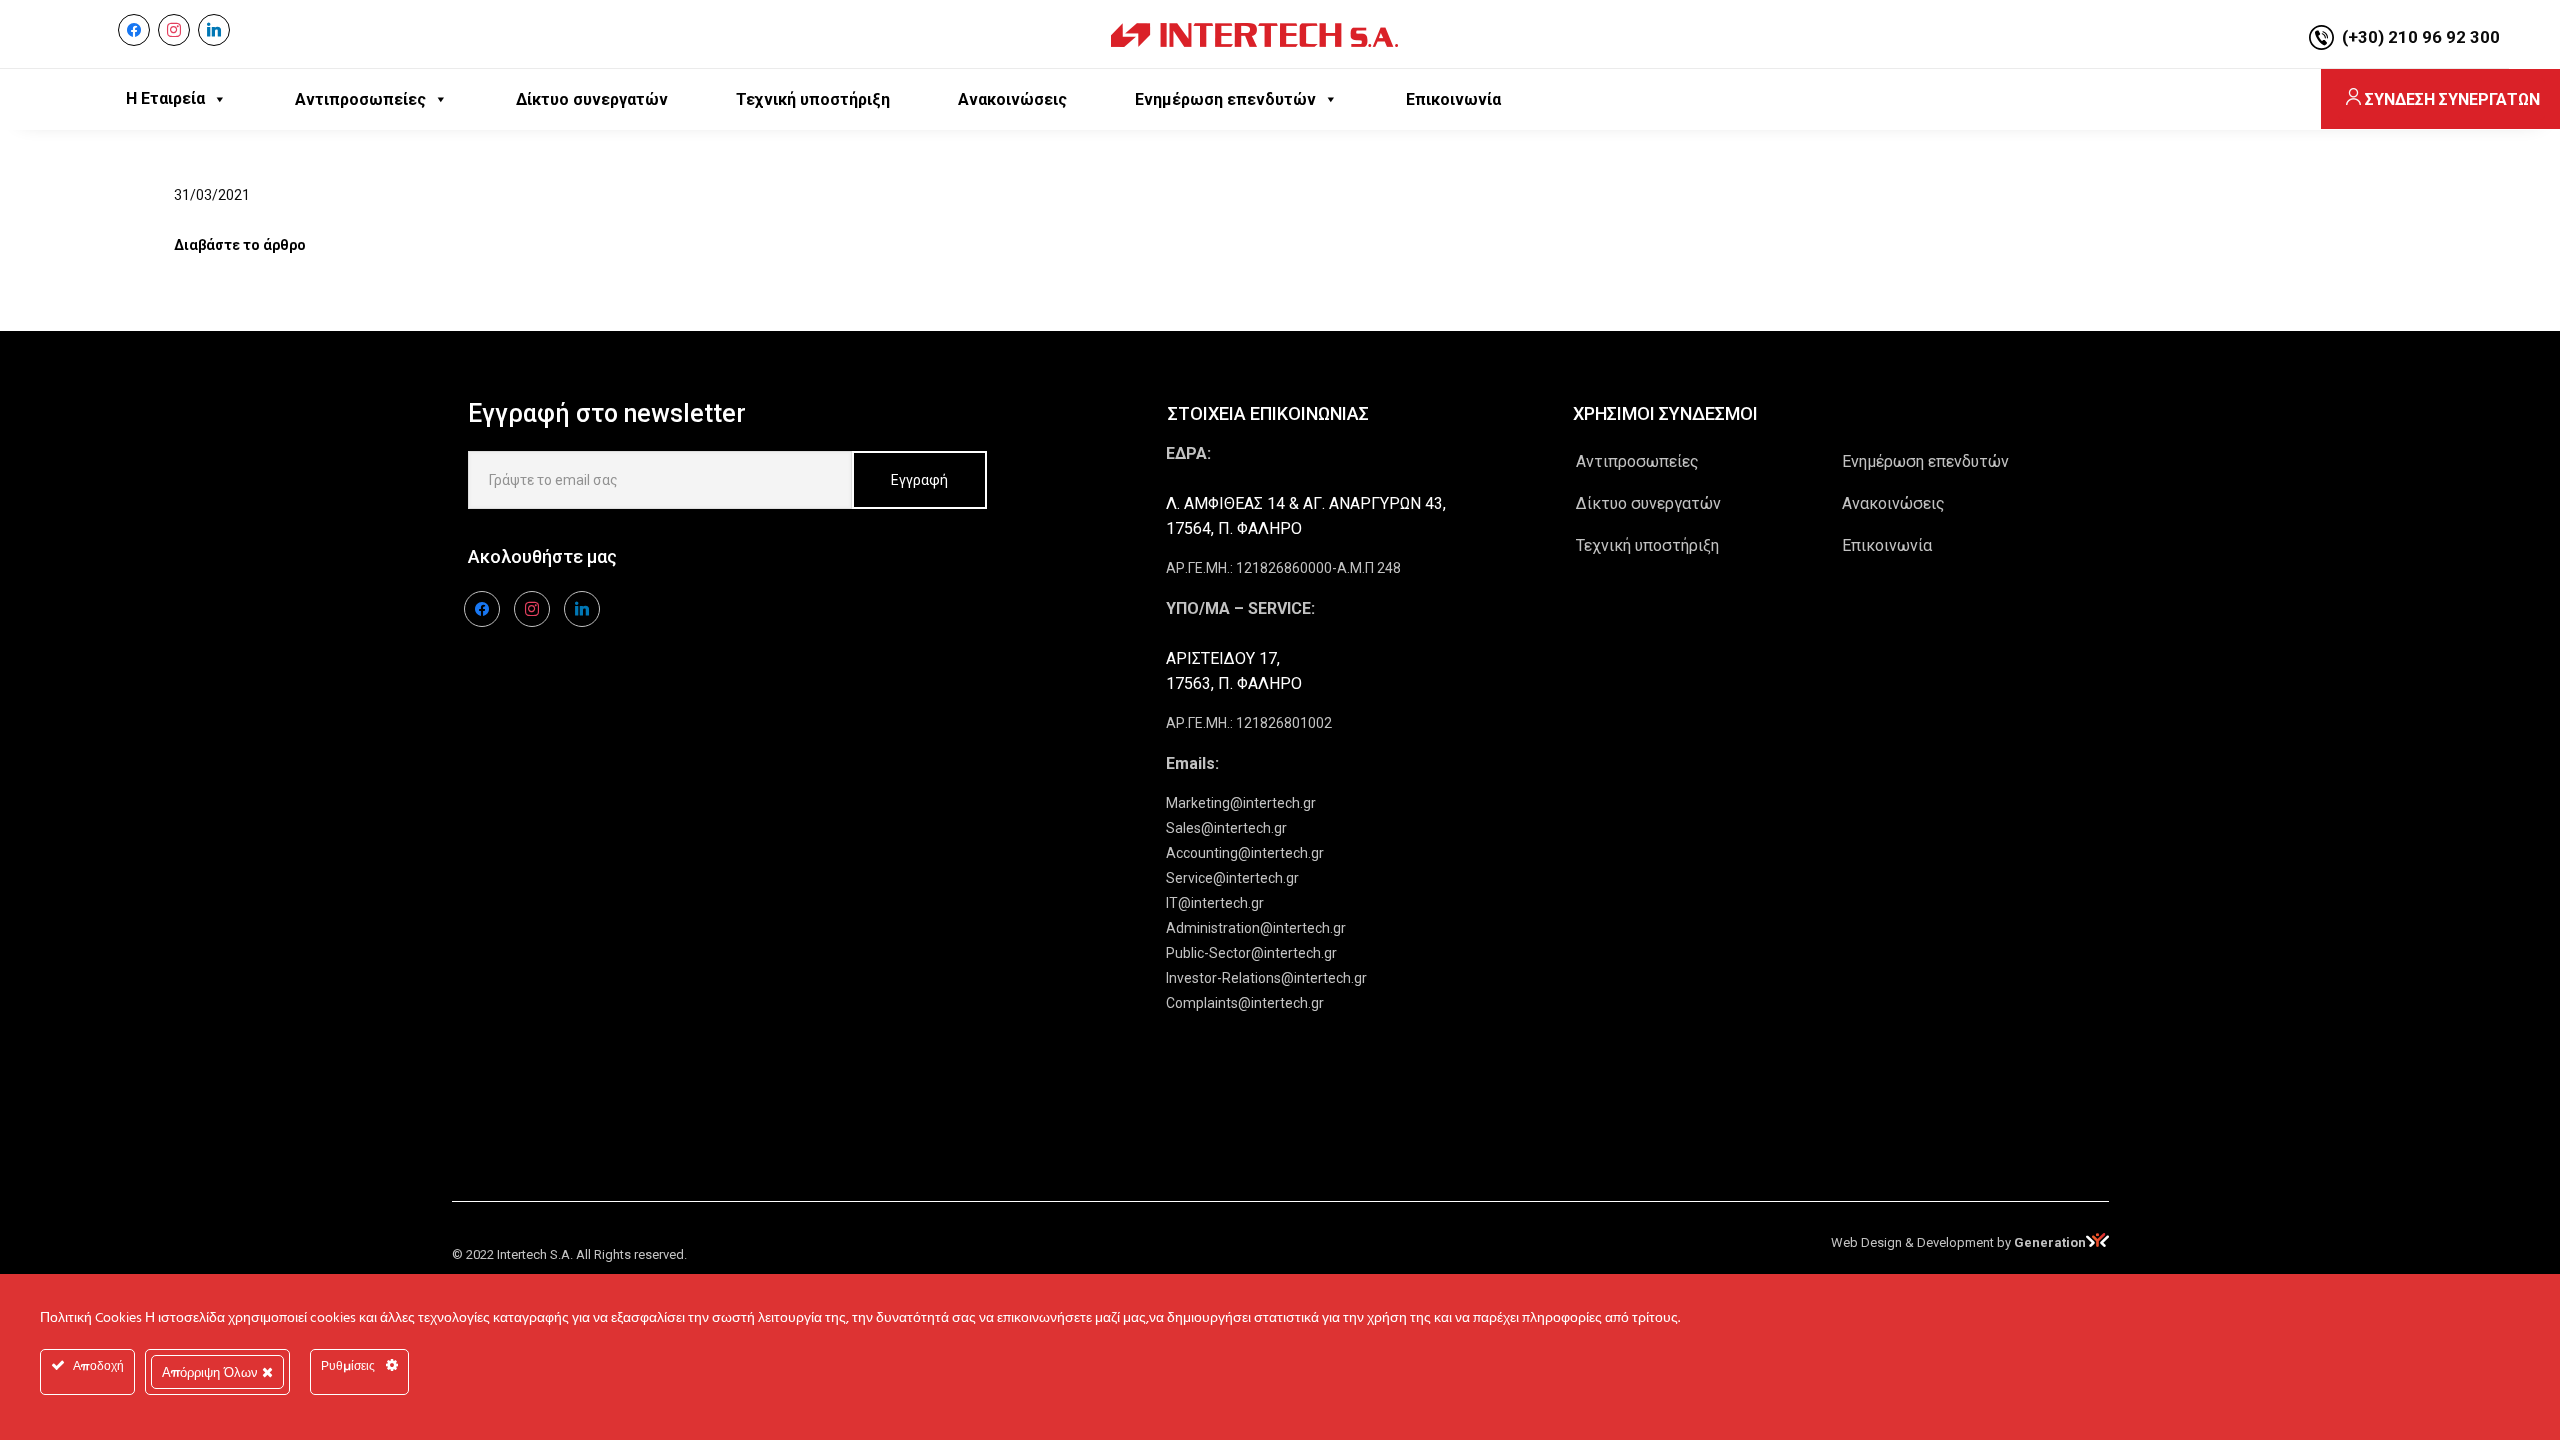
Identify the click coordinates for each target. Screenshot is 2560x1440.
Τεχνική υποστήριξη (1647, 545)
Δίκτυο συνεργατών (1648, 503)
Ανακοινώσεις (1893, 503)
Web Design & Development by (1958, 1242)
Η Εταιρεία (165, 98)
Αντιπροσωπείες (1637, 461)
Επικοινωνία (1887, 545)
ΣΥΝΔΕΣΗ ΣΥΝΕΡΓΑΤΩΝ (2452, 99)
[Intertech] (1254, 34)
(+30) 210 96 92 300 (2421, 37)
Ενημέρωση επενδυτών (1925, 461)
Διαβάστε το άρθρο (240, 245)
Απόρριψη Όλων (212, 1372)
